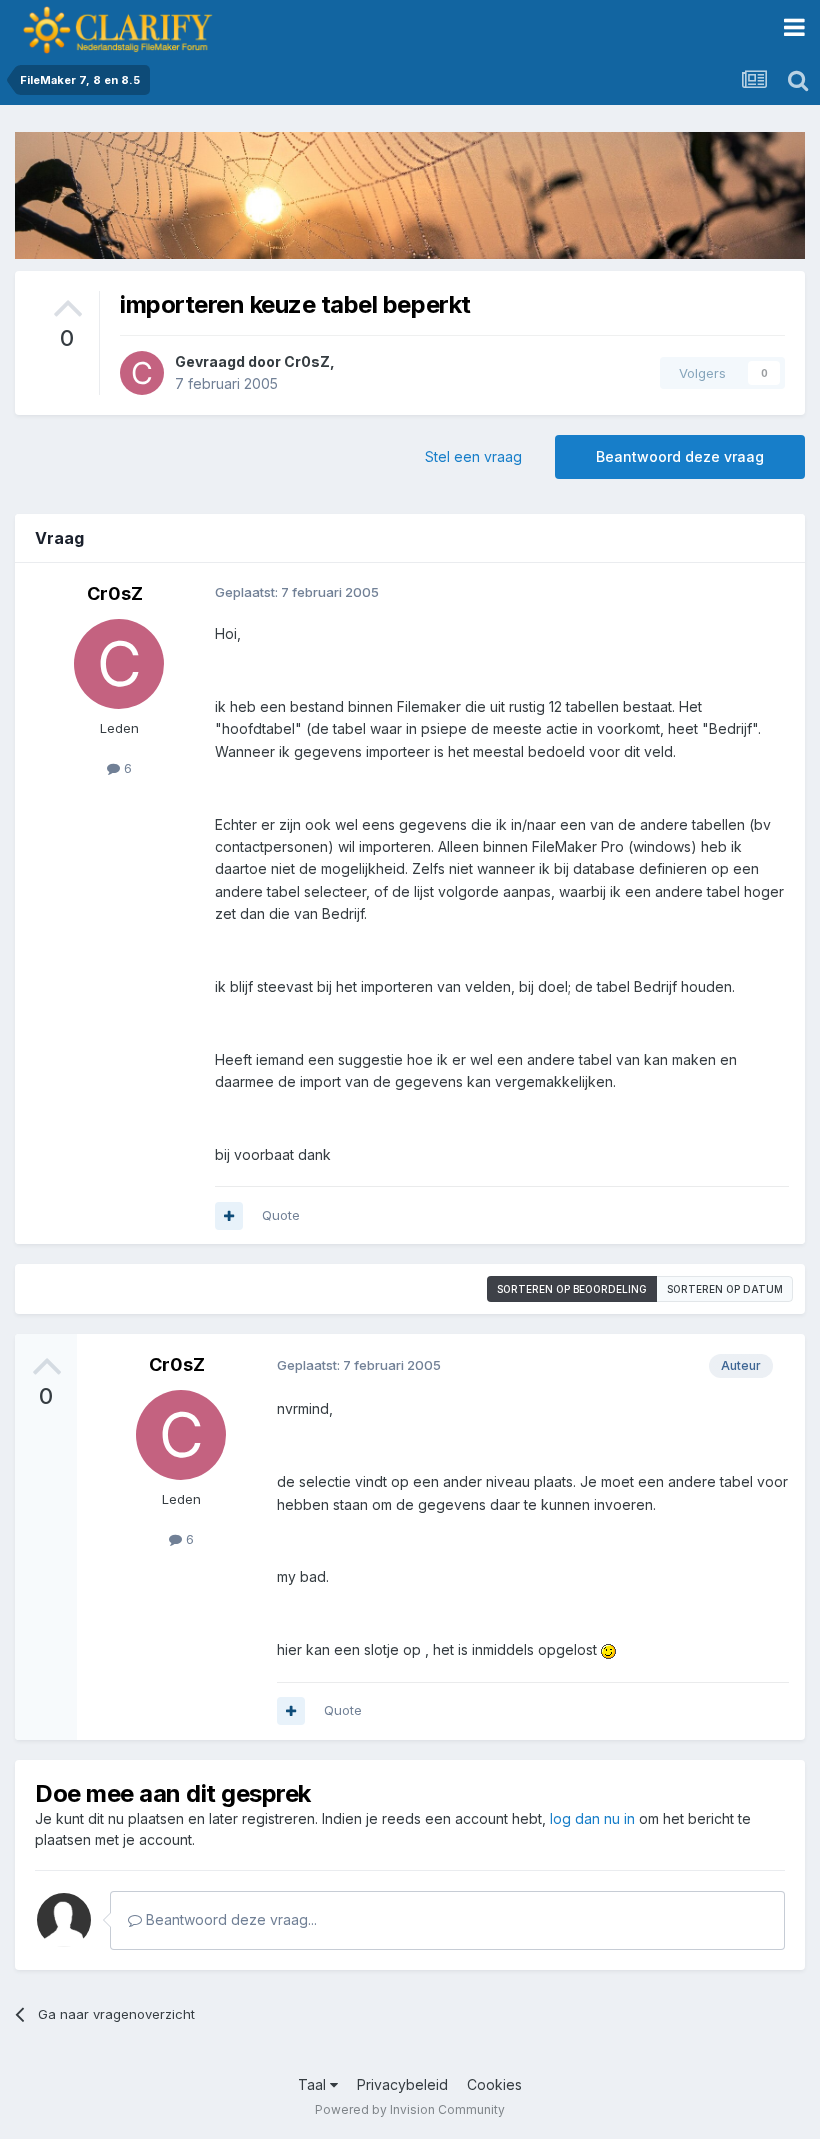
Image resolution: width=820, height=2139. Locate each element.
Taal (314, 2084)
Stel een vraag (473, 456)
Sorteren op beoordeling (572, 1289)
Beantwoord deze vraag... (229, 1919)
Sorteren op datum (725, 1289)
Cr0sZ (307, 361)
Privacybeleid (402, 2084)
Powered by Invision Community (410, 2109)
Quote (281, 1215)
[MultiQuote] (229, 1216)
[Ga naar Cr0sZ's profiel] (142, 373)
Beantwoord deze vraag (680, 456)
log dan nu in (592, 1818)
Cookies (494, 2084)
